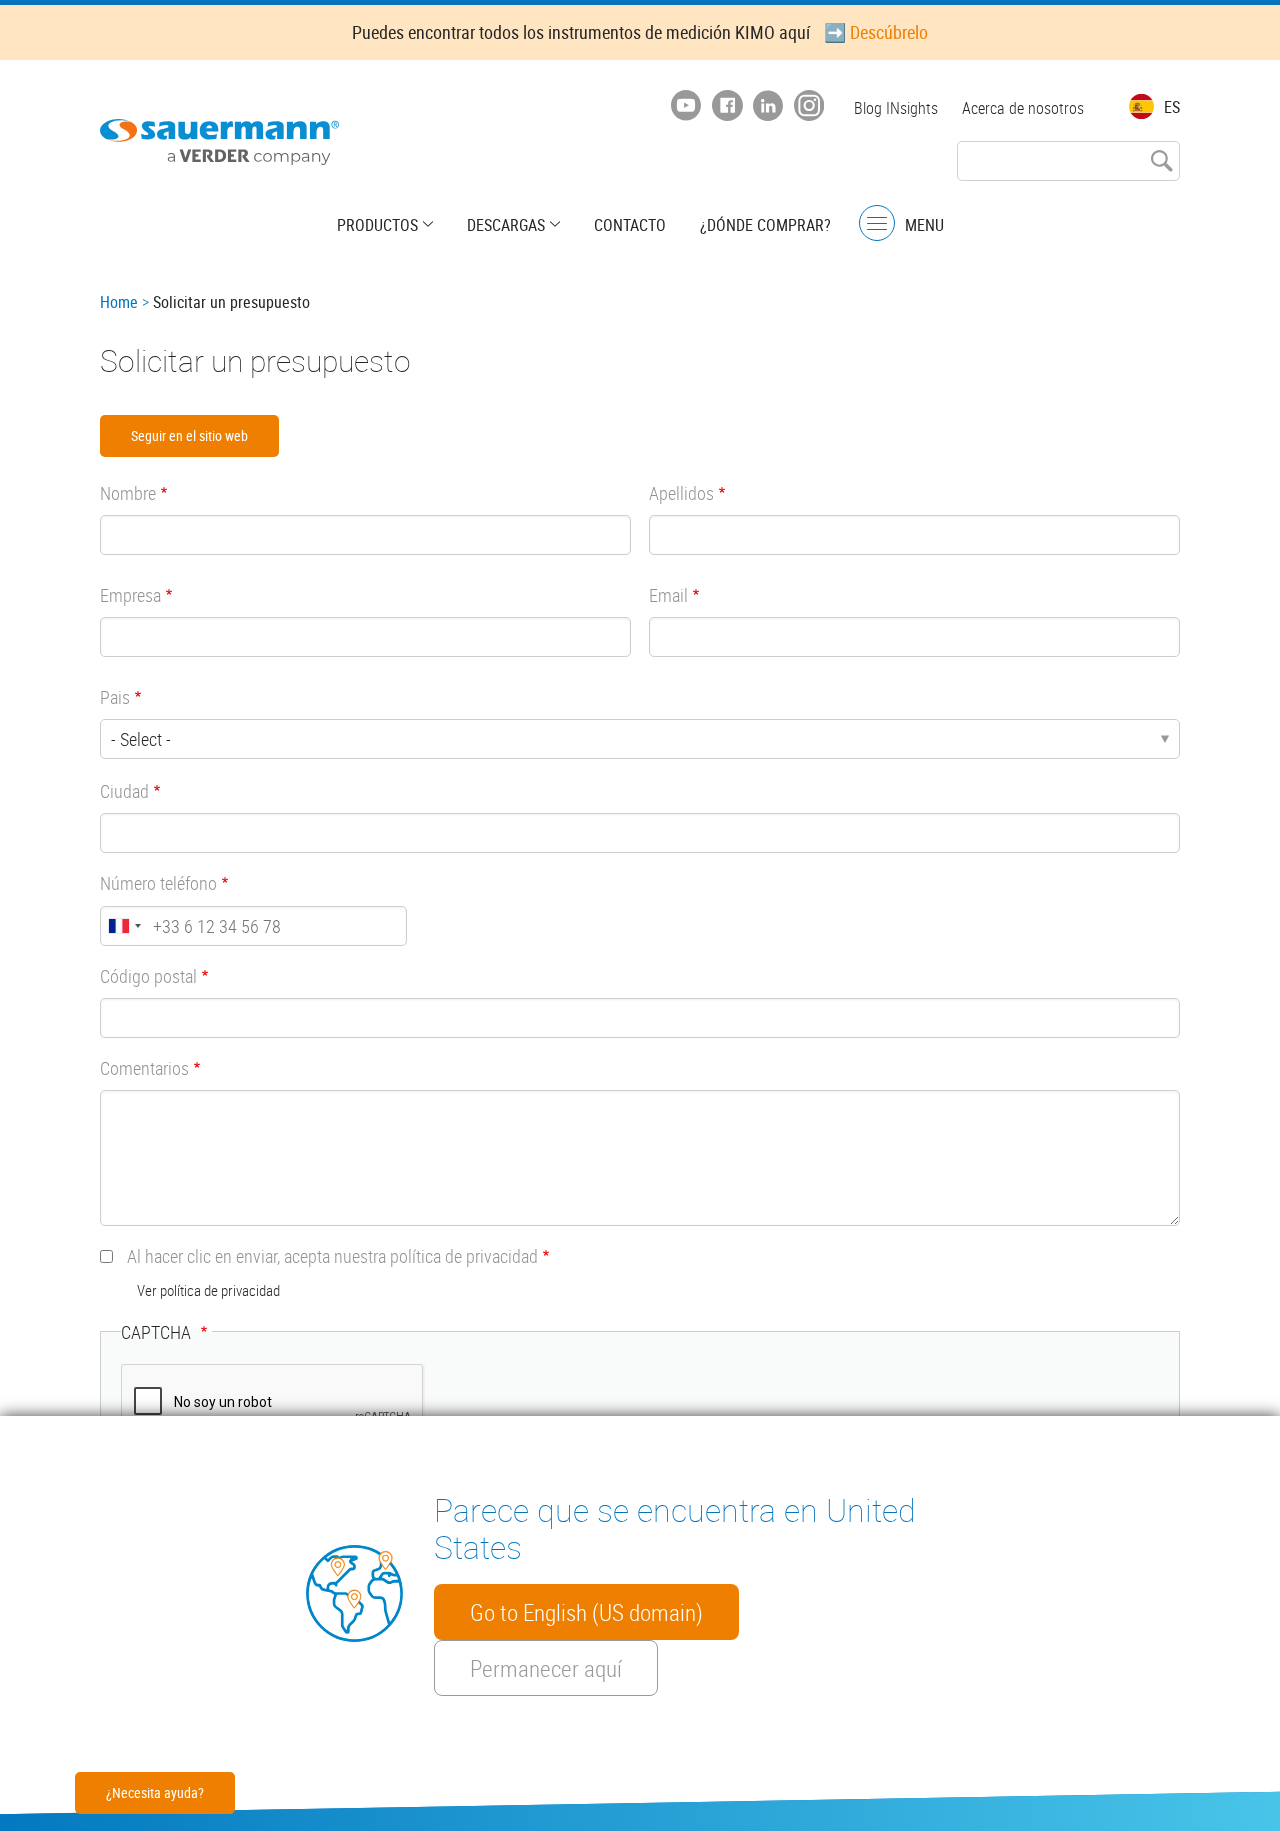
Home (119, 302)
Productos (377, 225)
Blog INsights (896, 108)
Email (668, 595)
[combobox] (124, 926)
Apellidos (681, 493)
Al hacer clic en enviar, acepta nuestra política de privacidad (332, 1256)
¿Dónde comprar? (765, 225)
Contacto (630, 225)
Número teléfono (158, 883)
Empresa (130, 595)
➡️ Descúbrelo (876, 32)
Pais (115, 697)
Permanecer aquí (546, 1668)
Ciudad (124, 791)
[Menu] (877, 223)
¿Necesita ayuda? (155, 1792)
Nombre (128, 493)
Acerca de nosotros (1023, 108)
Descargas (506, 225)
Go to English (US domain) (586, 1612)
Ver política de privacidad (208, 1290)
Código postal (148, 976)
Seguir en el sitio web (189, 435)
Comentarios (144, 1068)
